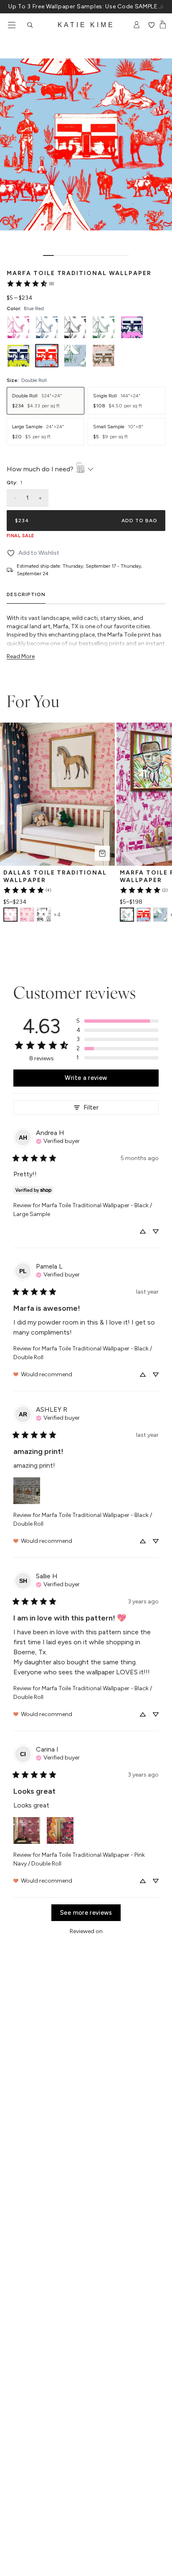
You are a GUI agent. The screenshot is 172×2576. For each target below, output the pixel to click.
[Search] (30, 25)
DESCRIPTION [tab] (26, 594)
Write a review (86, 1078)
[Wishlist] (151, 25)
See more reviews (86, 1913)
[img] (58, 1140)
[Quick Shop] (102, 853)
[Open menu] (12, 25)
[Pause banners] (162, 7)
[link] (30, 283)
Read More (21, 656)
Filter (91, 1107)
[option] (18, 327)
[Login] (137, 25)
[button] (118, 1021)
